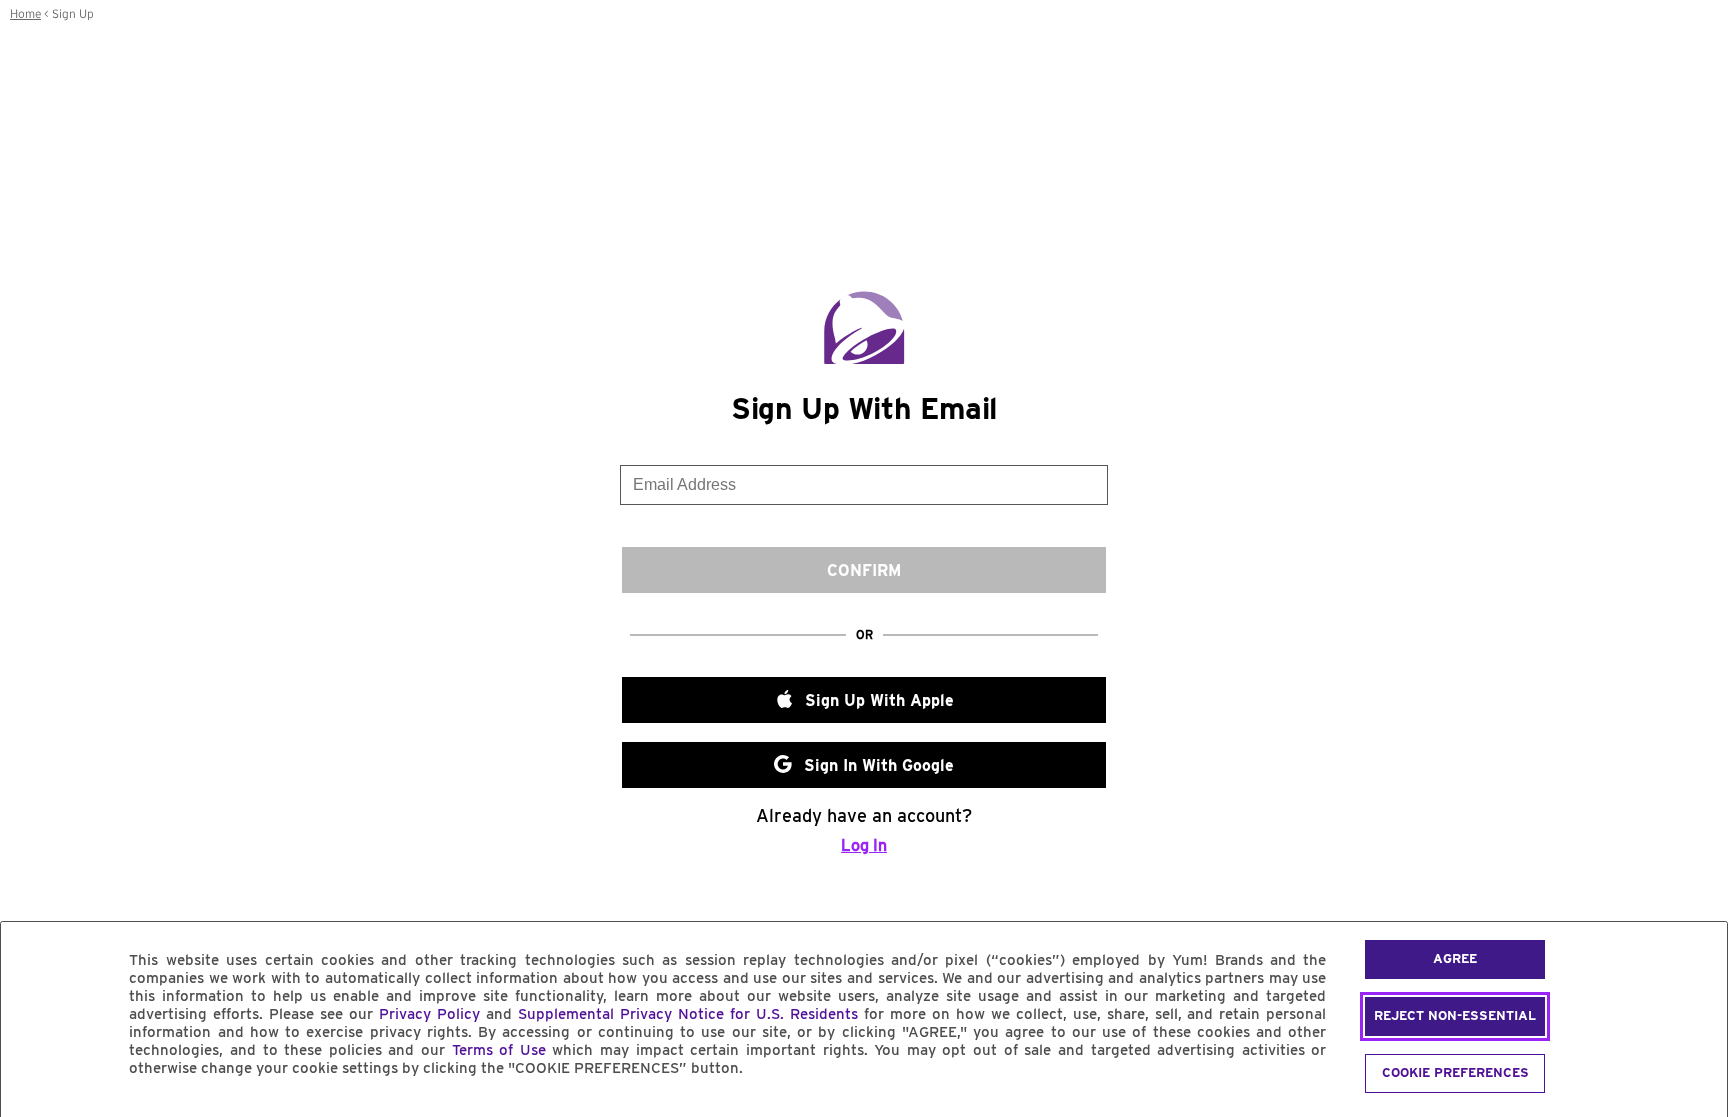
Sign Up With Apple (879, 700)
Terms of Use (499, 1050)
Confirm (864, 570)
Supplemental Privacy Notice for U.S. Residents (688, 1014)
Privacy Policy (429, 1014)
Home (25, 14)
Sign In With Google (879, 765)
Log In (864, 845)
